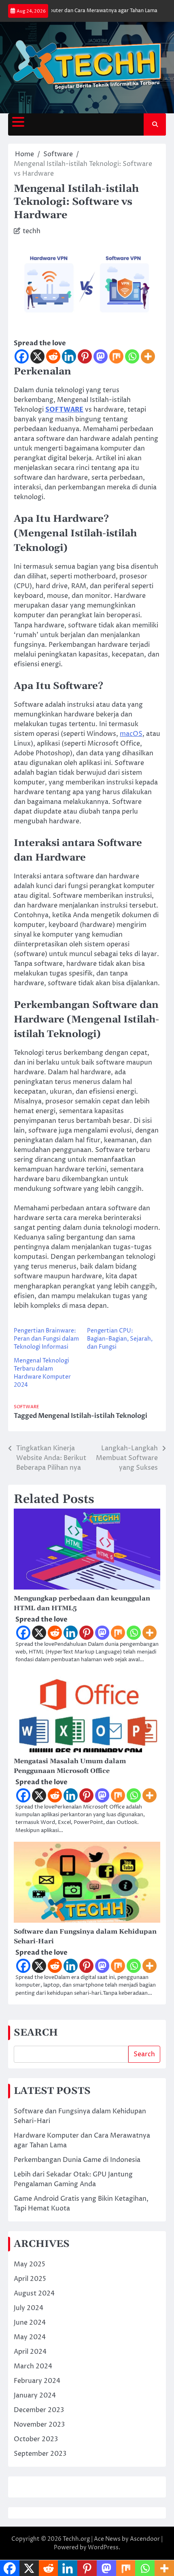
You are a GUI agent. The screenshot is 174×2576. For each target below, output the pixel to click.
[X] (37, 356)
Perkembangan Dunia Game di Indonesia (77, 2160)
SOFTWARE (64, 410)
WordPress (103, 2547)
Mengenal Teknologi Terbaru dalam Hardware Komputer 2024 (42, 1373)
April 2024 (30, 2352)
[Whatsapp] (132, 356)
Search (144, 2054)
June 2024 (30, 2323)
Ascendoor (145, 2539)
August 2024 (34, 2293)
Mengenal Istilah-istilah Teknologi (93, 1416)
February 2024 (37, 2381)
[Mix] (116, 356)
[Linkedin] (69, 356)
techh (32, 231)
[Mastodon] (101, 356)
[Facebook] (22, 356)
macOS (131, 734)
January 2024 (35, 2395)
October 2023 (36, 2439)
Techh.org (76, 2539)
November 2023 (39, 2425)
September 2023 (40, 2454)
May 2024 (30, 2337)
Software (27, 1407)
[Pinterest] (85, 356)
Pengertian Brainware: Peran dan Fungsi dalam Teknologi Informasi (46, 1339)
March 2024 (33, 2366)
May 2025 (30, 2264)
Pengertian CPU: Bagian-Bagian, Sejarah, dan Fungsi (120, 1339)
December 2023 (39, 2410)
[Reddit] (53, 356)
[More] (148, 356)
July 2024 (29, 2308)
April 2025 (30, 2279)
